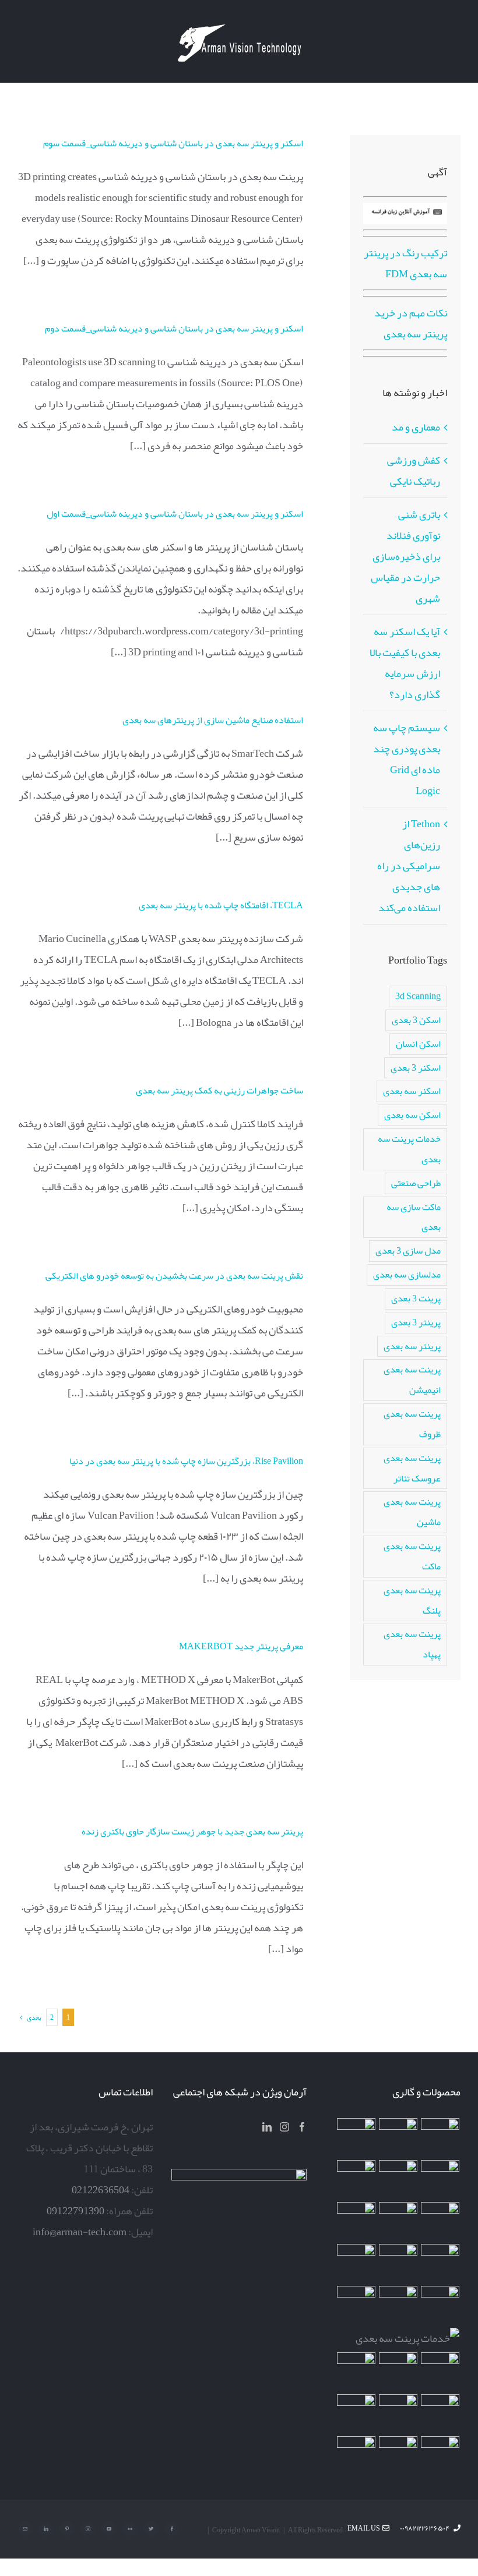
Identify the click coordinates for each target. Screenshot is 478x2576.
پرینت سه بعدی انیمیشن (412, 1379)
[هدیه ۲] (398, 2221)
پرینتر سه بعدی (412, 1346)
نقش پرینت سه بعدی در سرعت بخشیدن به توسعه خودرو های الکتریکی (174, 1276)
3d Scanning (418, 996)
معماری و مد (416, 427)
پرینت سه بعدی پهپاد (412, 1644)
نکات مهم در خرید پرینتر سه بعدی (411, 323)
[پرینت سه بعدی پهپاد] (440, 2413)
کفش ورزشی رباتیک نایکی (414, 471)
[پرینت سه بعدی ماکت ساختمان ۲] (408, 2338)
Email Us (365, 2528)
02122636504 (101, 2190)
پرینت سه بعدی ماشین (412, 1512)
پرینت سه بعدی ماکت (412, 1556)
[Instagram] (284, 2127)
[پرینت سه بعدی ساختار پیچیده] (440, 2305)
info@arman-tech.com (80, 2232)
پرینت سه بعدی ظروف (412, 1424)
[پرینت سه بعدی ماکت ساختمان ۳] (398, 2305)
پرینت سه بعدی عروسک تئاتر (412, 1468)
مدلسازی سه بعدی (407, 1274)
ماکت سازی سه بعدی (414, 1217)
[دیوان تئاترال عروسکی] (398, 2372)
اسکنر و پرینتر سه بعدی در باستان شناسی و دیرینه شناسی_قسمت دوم (174, 329)
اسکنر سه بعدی (412, 1091)
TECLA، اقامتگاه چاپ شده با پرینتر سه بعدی (221, 905)
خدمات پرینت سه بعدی (409, 1149)
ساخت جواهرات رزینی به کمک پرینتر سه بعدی (219, 1091)
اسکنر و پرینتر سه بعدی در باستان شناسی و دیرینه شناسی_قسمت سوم (173, 143)
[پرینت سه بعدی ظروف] (356, 2263)
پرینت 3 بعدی (416, 1298)
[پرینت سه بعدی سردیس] (398, 2179)
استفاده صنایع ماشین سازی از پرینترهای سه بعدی (213, 720)
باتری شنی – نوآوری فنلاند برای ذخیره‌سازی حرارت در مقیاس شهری (405, 556)
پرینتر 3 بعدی (416, 1322)
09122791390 (75, 2211)
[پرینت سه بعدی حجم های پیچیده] (356, 2137)
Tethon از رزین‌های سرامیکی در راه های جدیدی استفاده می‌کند (409, 866)
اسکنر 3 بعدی (416, 1068)
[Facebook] (302, 2127)
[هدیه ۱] (356, 2221)
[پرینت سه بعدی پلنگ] (356, 2305)
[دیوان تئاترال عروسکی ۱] (356, 2372)
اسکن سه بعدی (412, 1115)
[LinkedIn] (267, 2127)
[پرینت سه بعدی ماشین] (440, 2455)
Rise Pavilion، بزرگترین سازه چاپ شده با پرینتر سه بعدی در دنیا (186, 1461)
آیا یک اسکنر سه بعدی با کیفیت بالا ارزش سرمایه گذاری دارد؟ (405, 663)
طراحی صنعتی (416, 1183)
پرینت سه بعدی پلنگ (412, 1600)
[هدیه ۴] (440, 2221)
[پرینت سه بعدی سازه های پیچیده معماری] (440, 2179)
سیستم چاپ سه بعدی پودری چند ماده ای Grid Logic (407, 759)
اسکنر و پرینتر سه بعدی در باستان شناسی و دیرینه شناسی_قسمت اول (175, 514)
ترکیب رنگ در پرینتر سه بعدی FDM (405, 263)
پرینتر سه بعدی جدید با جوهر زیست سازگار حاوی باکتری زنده (192, 1832)
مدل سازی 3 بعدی (408, 1250)
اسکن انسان (418, 1044)
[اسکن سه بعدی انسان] (440, 2137)
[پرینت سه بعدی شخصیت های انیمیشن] (440, 2263)
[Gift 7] (398, 2137)
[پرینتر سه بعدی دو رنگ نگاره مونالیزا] (356, 2179)
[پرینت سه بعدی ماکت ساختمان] (440, 2372)
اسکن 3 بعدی (416, 1020)
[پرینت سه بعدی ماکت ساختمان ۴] (398, 2263)
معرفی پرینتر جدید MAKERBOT (241, 1646)
